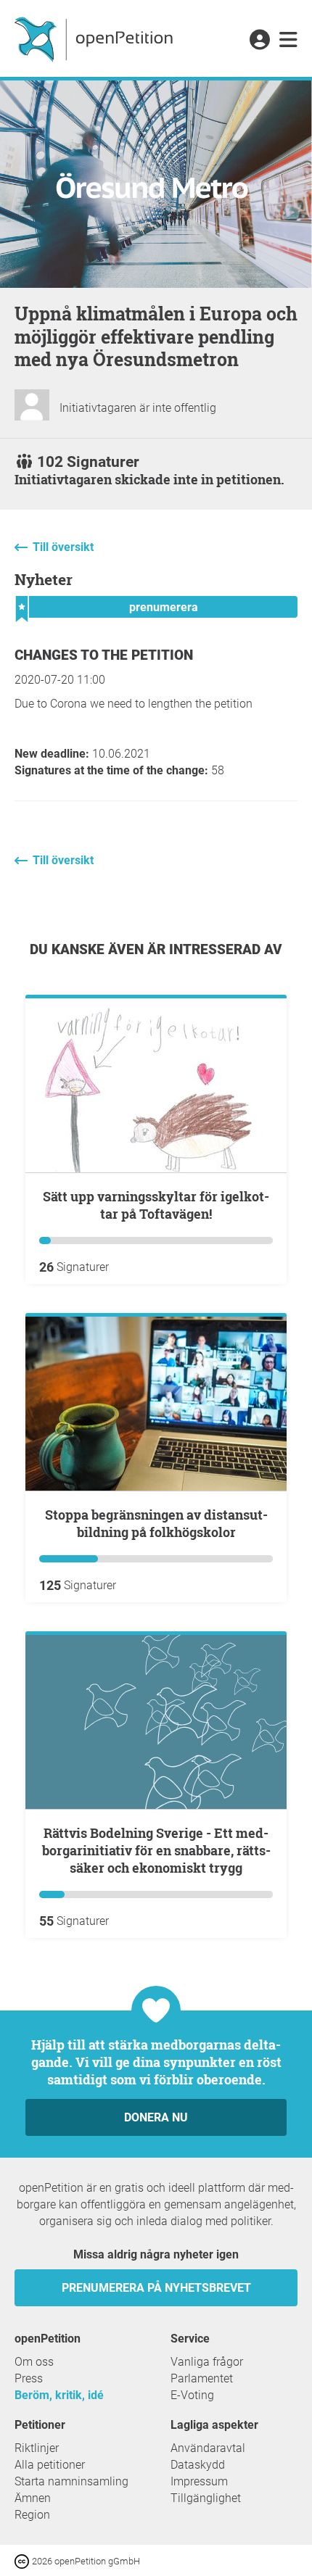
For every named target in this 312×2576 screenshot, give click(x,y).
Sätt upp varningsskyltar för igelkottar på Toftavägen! (156, 1205)
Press (29, 2378)
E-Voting (192, 2395)
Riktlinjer (37, 2448)
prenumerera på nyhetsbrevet (156, 2288)
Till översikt (63, 547)
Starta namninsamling (71, 2481)
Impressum (199, 2481)
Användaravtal (208, 2448)
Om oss (34, 2362)
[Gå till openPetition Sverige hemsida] (95, 38)
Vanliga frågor (207, 2362)
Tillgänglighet (206, 2498)
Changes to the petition (104, 655)
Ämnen (33, 2498)
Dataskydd (198, 2465)
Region (32, 2515)
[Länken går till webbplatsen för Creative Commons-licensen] (23, 2560)
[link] (288, 41)
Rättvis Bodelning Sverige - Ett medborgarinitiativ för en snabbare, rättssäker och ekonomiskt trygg (156, 1850)
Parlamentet (202, 2378)
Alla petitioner (50, 2465)
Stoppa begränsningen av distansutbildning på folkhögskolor (156, 1523)
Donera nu (156, 2117)
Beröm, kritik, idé (59, 2395)
